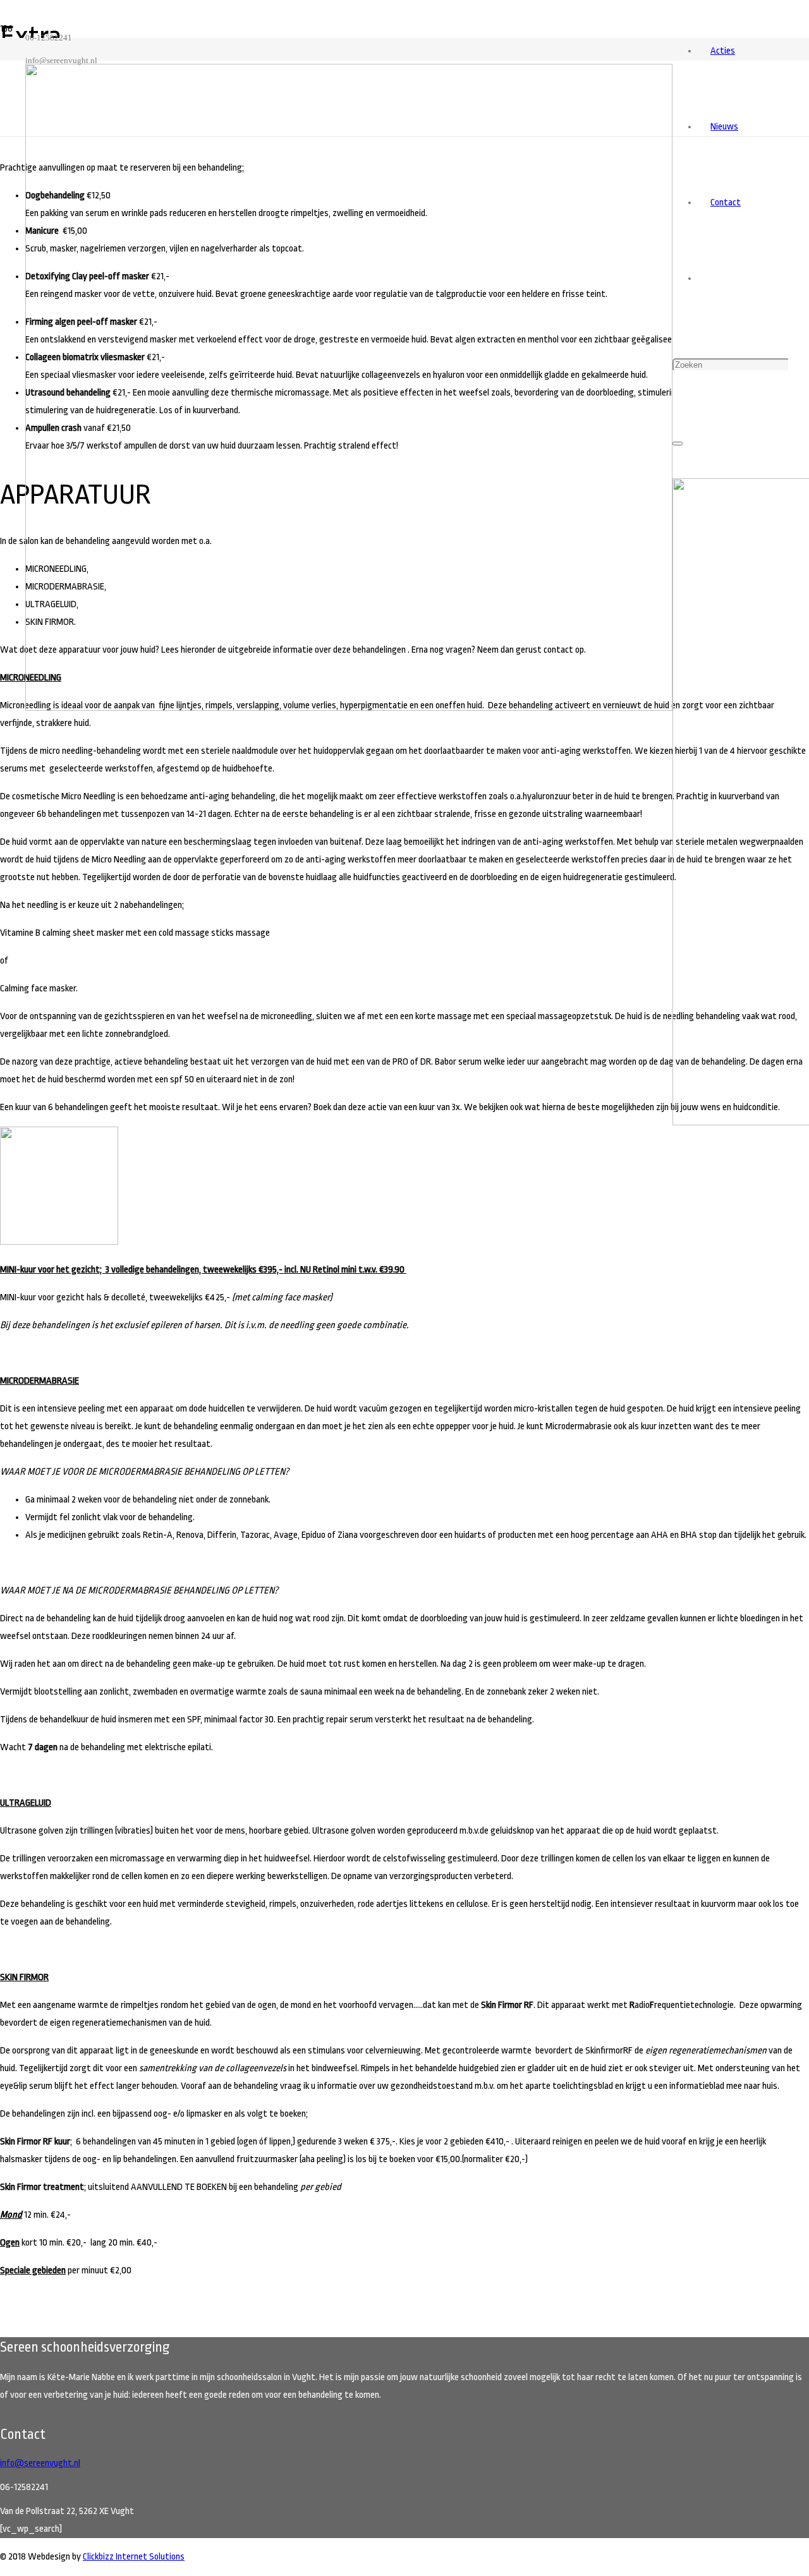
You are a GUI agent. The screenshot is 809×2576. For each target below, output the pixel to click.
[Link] (349, 708)
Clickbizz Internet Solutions (134, 2557)
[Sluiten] (678, 444)
